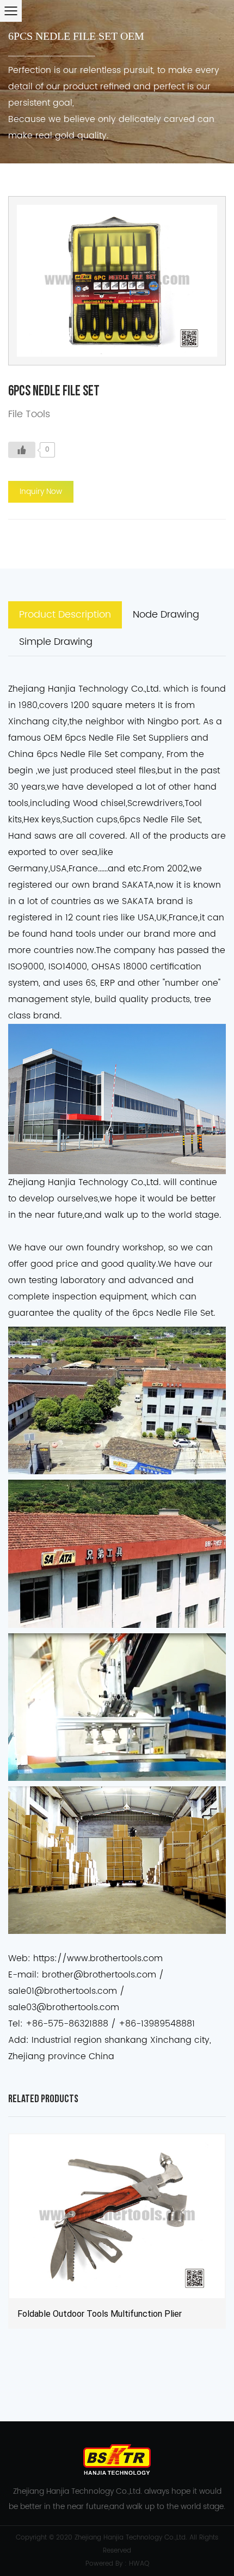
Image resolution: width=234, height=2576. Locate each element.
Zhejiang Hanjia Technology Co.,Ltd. (131, 2538)
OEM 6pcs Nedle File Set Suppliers (116, 738)
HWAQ (139, 2564)
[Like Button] (22, 450)
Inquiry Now (41, 492)
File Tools (29, 414)
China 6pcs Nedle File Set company (85, 754)
